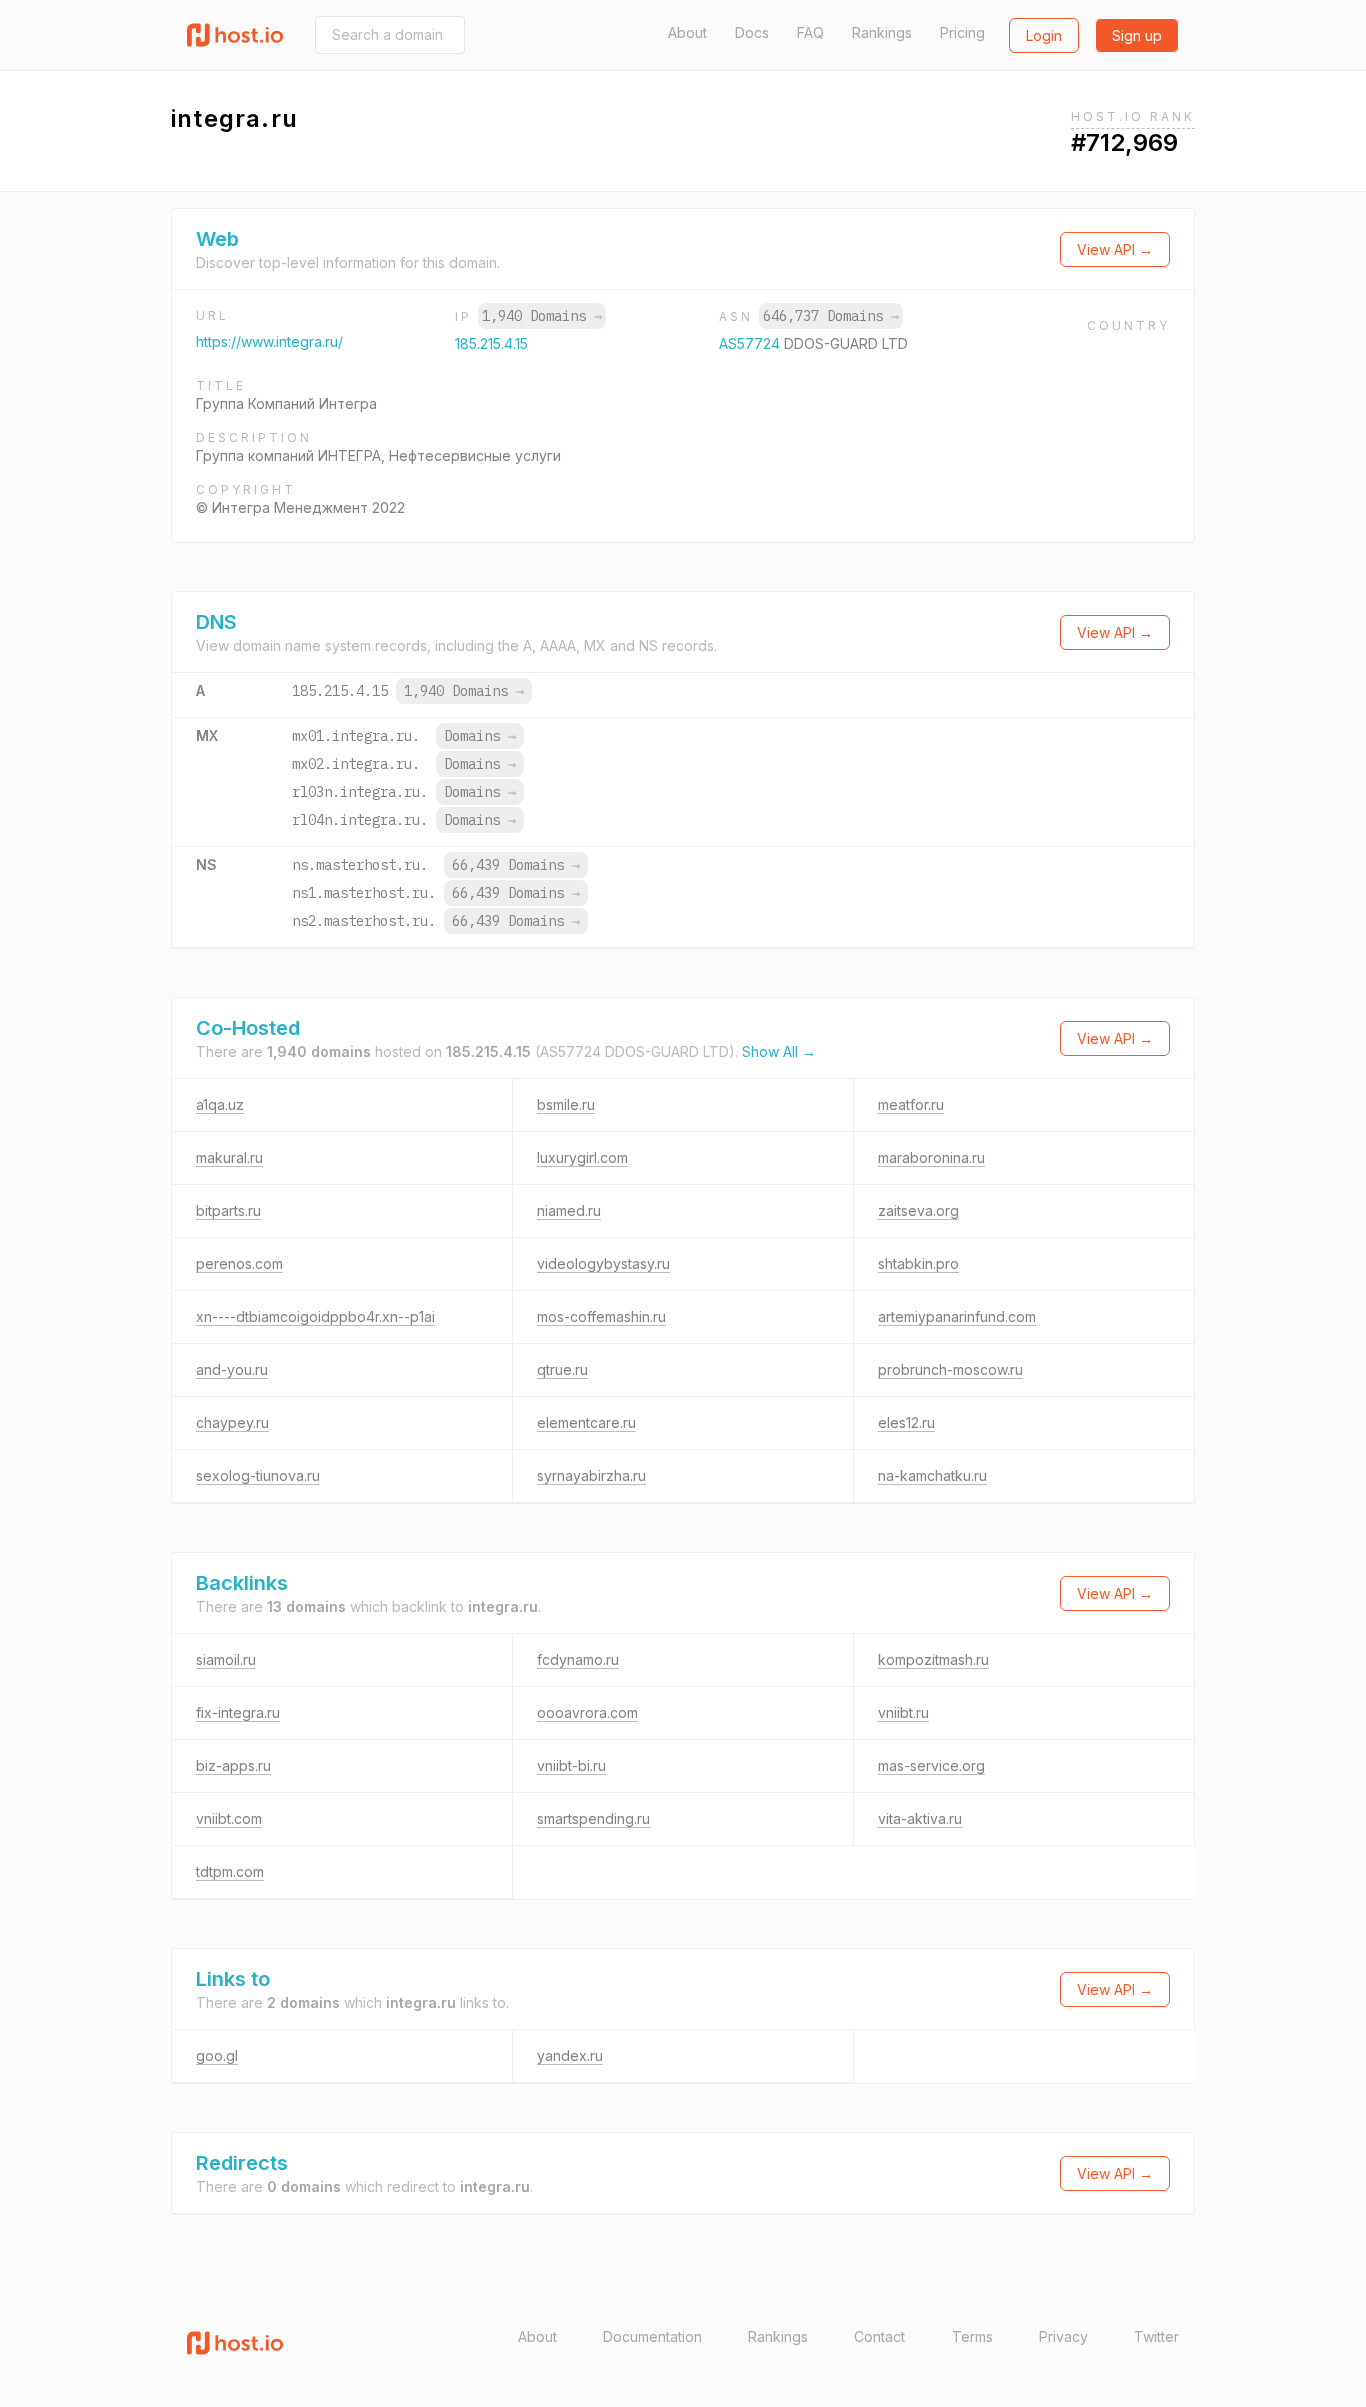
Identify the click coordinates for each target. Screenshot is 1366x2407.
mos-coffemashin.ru (601, 1316)
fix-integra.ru (238, 1712)
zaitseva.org (918, 1210)
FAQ (810, 32)
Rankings (882, 32)
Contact (879, 2336)
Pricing (962, 32)
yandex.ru (570, 2055)
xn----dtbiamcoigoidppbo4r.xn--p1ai (315, 1316)
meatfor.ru (911, 1104)
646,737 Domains (831, 316)
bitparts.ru (228, 1210)
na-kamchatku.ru (932, 1475)
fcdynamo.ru (578, 1659)
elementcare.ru (586, 1422)
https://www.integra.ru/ (269, 341)
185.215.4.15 (491, 343)
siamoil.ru (226, 1659)
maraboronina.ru (931, 1157)
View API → (1115, 249)
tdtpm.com (230, 1871)
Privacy (1063, 2336)
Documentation (652, 2336)
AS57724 (751, 343)
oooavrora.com (587, 1712)
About (687, 32)
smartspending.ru (593, 1818)
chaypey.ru (232, 1422)
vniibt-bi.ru (571, 1765)
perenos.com (239, 1263)
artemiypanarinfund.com (957, 1316)
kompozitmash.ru (933, 1659)
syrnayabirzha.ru (591, 1475)
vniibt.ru (903, 1712)
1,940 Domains (542, 316)
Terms (972, 2336)
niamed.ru (569, 1210)
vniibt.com (229, 1818)
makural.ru (229, 1157)
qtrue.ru (562, 1369)
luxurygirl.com (582, 1157)
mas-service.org (931, 1765)
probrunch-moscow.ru (950, 1369)
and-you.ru (232, 1369)
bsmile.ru (566, 1104)
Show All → (779, 1051)
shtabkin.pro (918, 1263)
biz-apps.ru (233, 1765)
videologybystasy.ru (603, 1263)
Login (1044, 35)
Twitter (1156, 2336)
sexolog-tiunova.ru (258, 1475)
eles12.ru (906, 1422)
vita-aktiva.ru (920, 1818)
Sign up (1137, 35)
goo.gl (217, 2055)
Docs (752, 32)
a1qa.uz (220, 1104)
